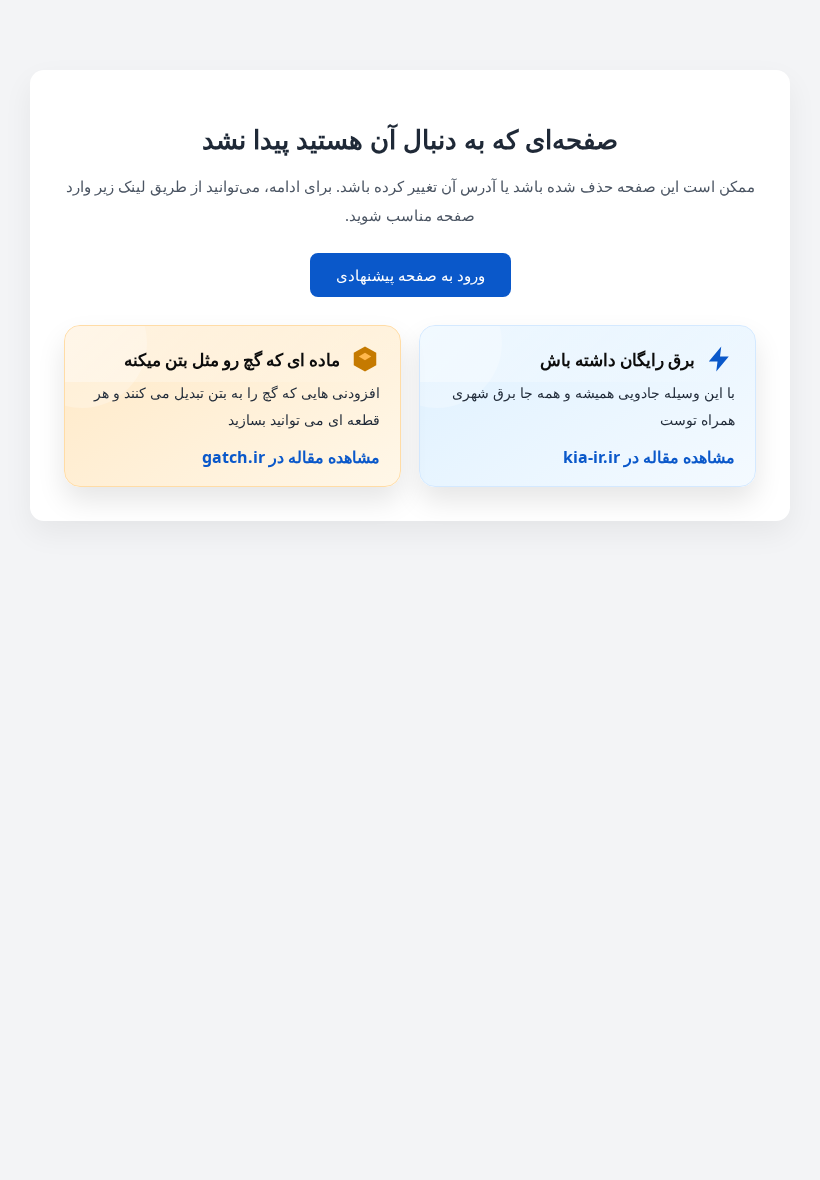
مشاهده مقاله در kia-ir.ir (649, 457)
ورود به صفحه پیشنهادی (410, 275)
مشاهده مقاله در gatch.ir (291, 457)
